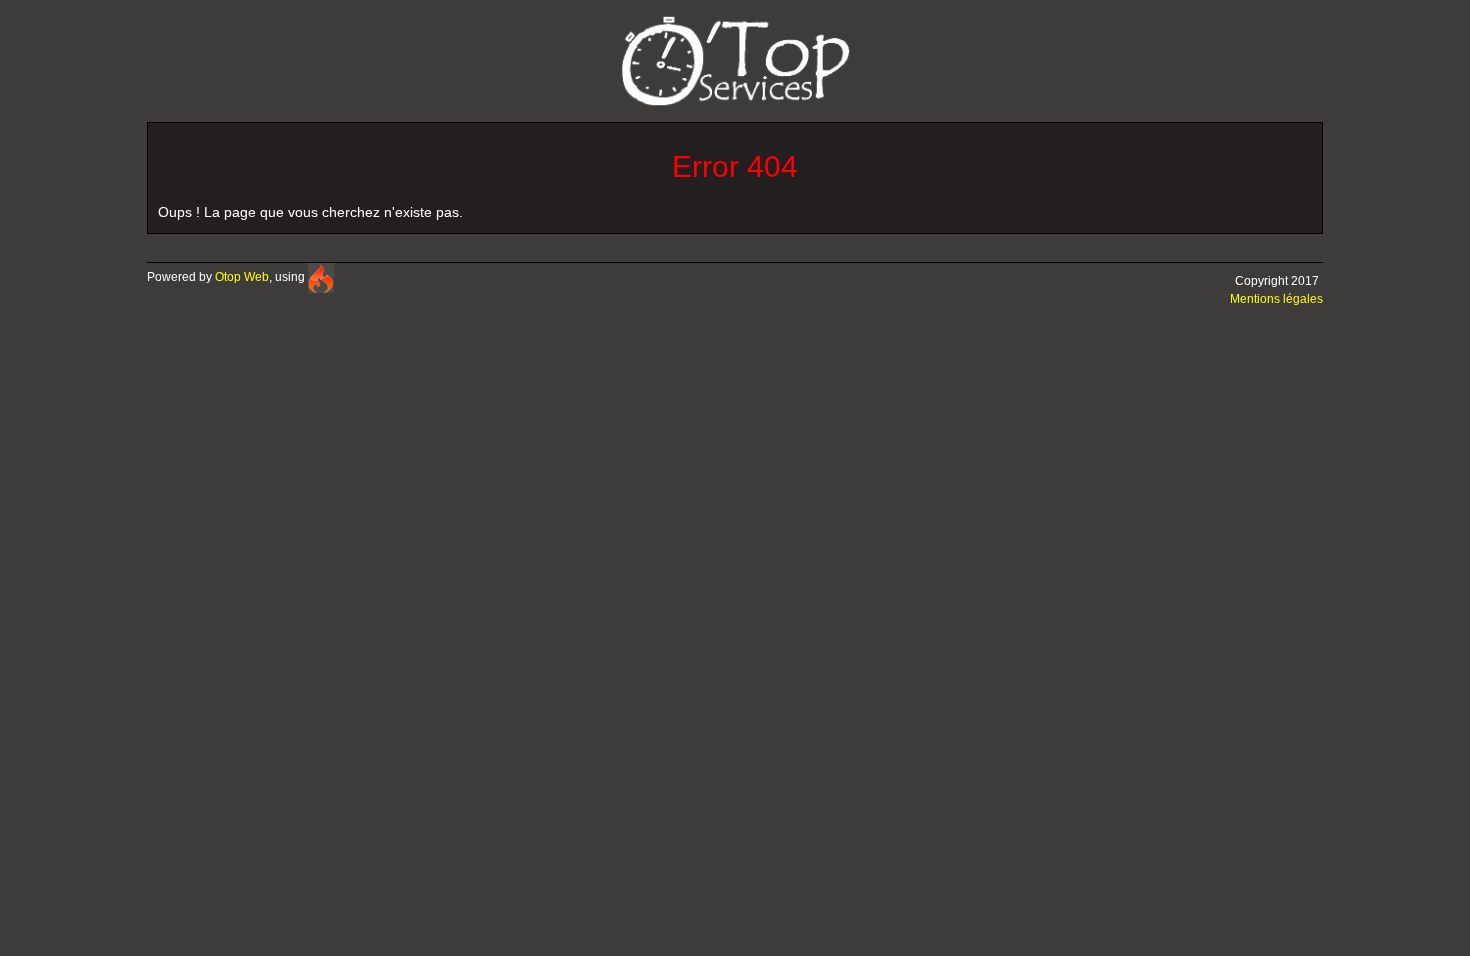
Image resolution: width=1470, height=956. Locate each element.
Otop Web (242, 277)
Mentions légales (1276, 299)
